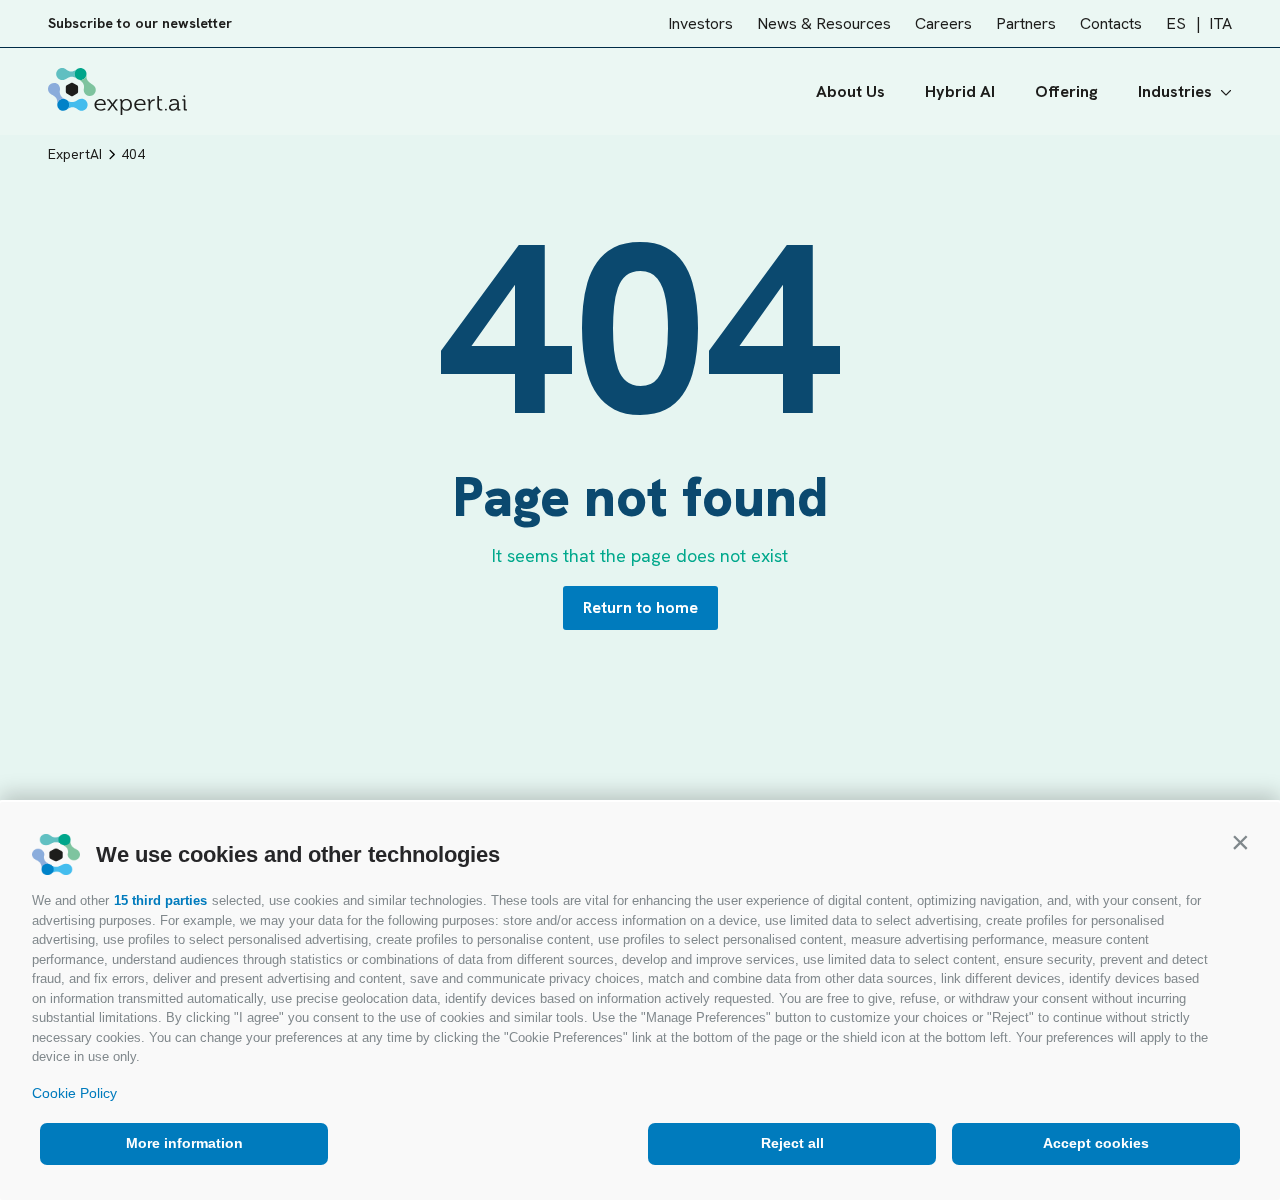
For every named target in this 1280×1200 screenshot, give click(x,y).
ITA (1220, 23)
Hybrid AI (960, 91)
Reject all (792, 1143)
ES (1176, 23)
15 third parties (160, 900)
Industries (1175, 91)
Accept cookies (1096, 1143)
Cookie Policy (74, 1093)
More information (184, 1143)
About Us (850, 91)
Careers (943, 23)
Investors (700, 23)
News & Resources (824, 23)
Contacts (1111, 23)
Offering (1066, 91)
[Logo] (117, 91)
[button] (1240, 842)
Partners (1026, 23)
